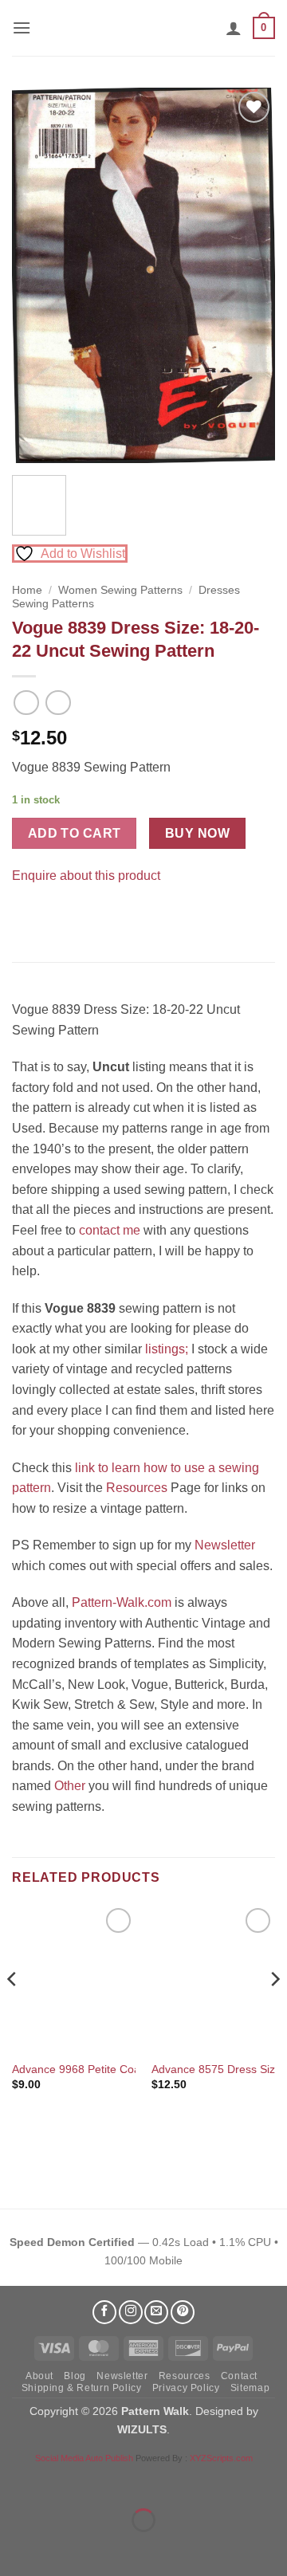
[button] (22, 27)
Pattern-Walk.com (122, 1602)
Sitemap (250, 2388)
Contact (239, 2376)
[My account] (234, 28)
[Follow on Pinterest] (183, 2312)
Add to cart (75, 833)
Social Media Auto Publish (84, 2458)
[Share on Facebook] (27, 915)
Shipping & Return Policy (82, 2388)
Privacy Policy (186, 2388)
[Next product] (26, 703)
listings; (167, 1349)
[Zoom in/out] (16, 2481)
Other (70, 1786)
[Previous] (37, 275)
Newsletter (225, 1545)
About (39, 2376)
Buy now (197, 833)
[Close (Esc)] (156, 2481)
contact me (110, 1230)
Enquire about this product (86, 876)
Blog (75, 2376)
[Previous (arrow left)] (16, 2548)
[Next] (250, 275)
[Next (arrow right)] (63, 2548)
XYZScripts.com (221, 2458)
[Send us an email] (156, 2312)
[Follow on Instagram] (131, 2312)
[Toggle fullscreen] (63, 2481)
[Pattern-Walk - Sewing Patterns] (143, 28)
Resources (137, 1488)
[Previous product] (58, 703)
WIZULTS (142, 2429)
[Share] (109, 2481)
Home (27, 590)
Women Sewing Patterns (120, 590)
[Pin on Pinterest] (55, 915)
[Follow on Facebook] (104, 2312)
